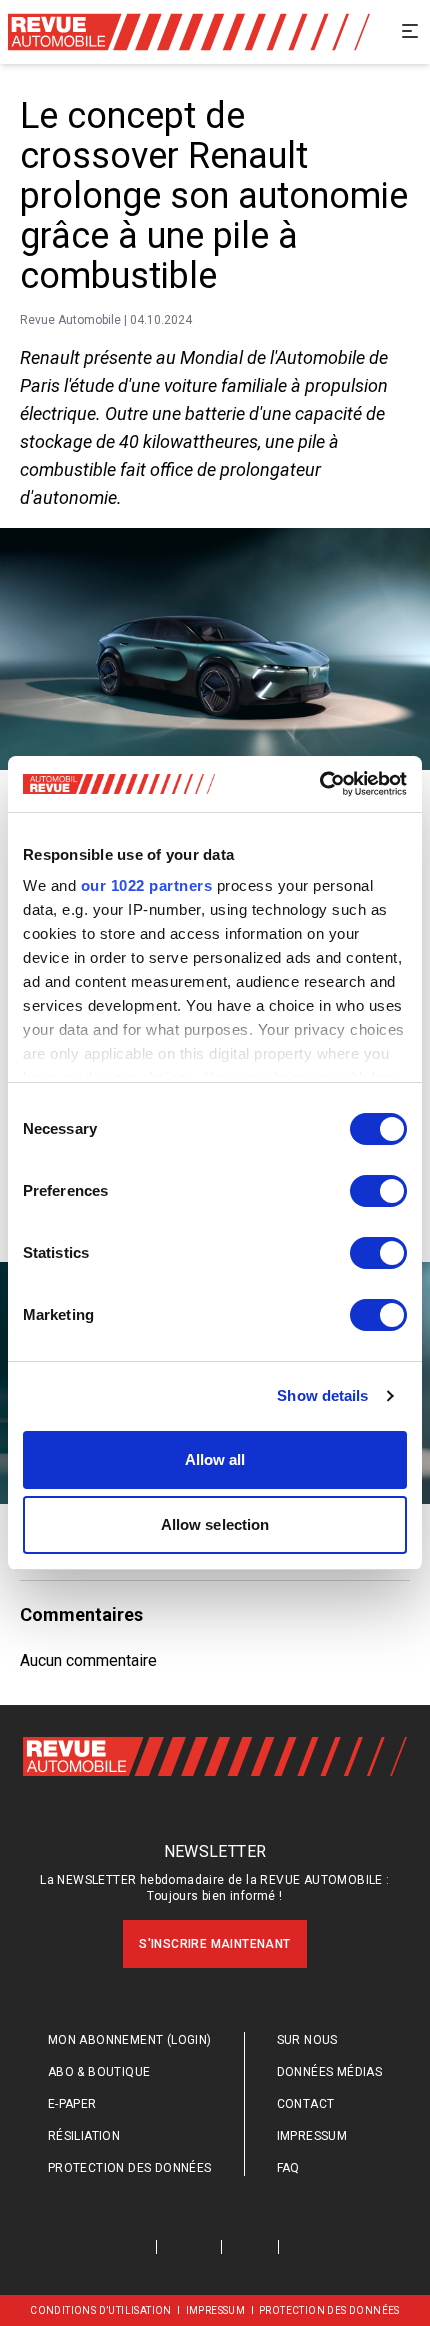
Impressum (312, 2136)
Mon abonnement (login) (130, 2040)
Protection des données (130, 2168)
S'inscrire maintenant (214, 1944)
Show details (322, 1395)
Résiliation (84, 2136)
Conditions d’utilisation (101, 2310)
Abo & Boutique (99, 2072)
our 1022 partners (147, 885)
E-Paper (72, 2104)
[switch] (378, 1191)
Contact (306, 2104)
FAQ (288, 2168)
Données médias (330, 2072)
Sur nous (307, 2040)
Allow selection (215, 1524)
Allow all (215, 1459)
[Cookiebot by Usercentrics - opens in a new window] (319, 784)
